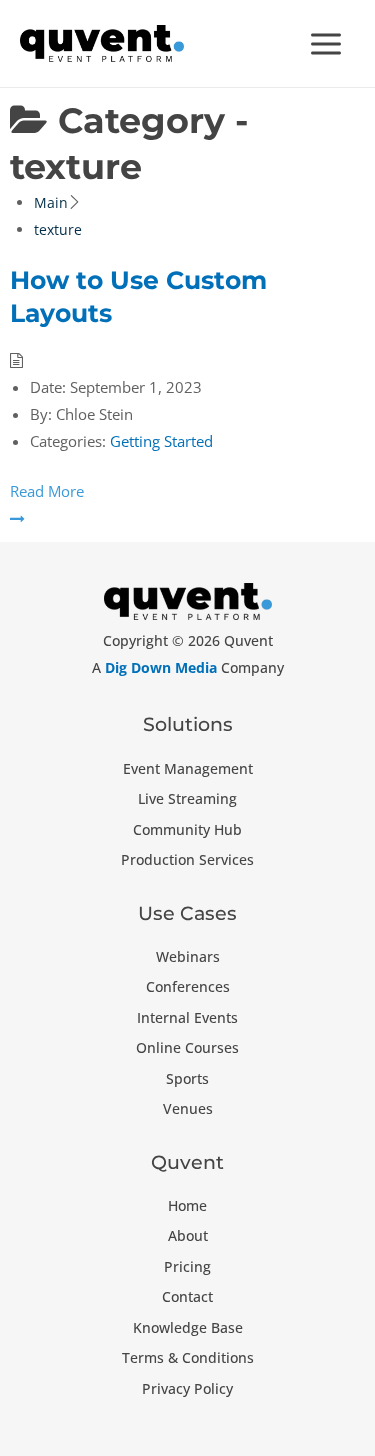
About (188, 1235)
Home (187, 1205)
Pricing (187, 1266)
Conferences (188, 986)
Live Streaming (187, 798)
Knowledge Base (188, 1327)
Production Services (187, 859)
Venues (188, 1108)
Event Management (188, 768)
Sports (187, 1078)
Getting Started (161, 441)
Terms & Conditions (188, 1357)
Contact (187, 1296)
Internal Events (187, 1017)
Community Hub (187, 829)
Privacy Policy (187, 1388)
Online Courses (187, 1047)
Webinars (188, 956)
